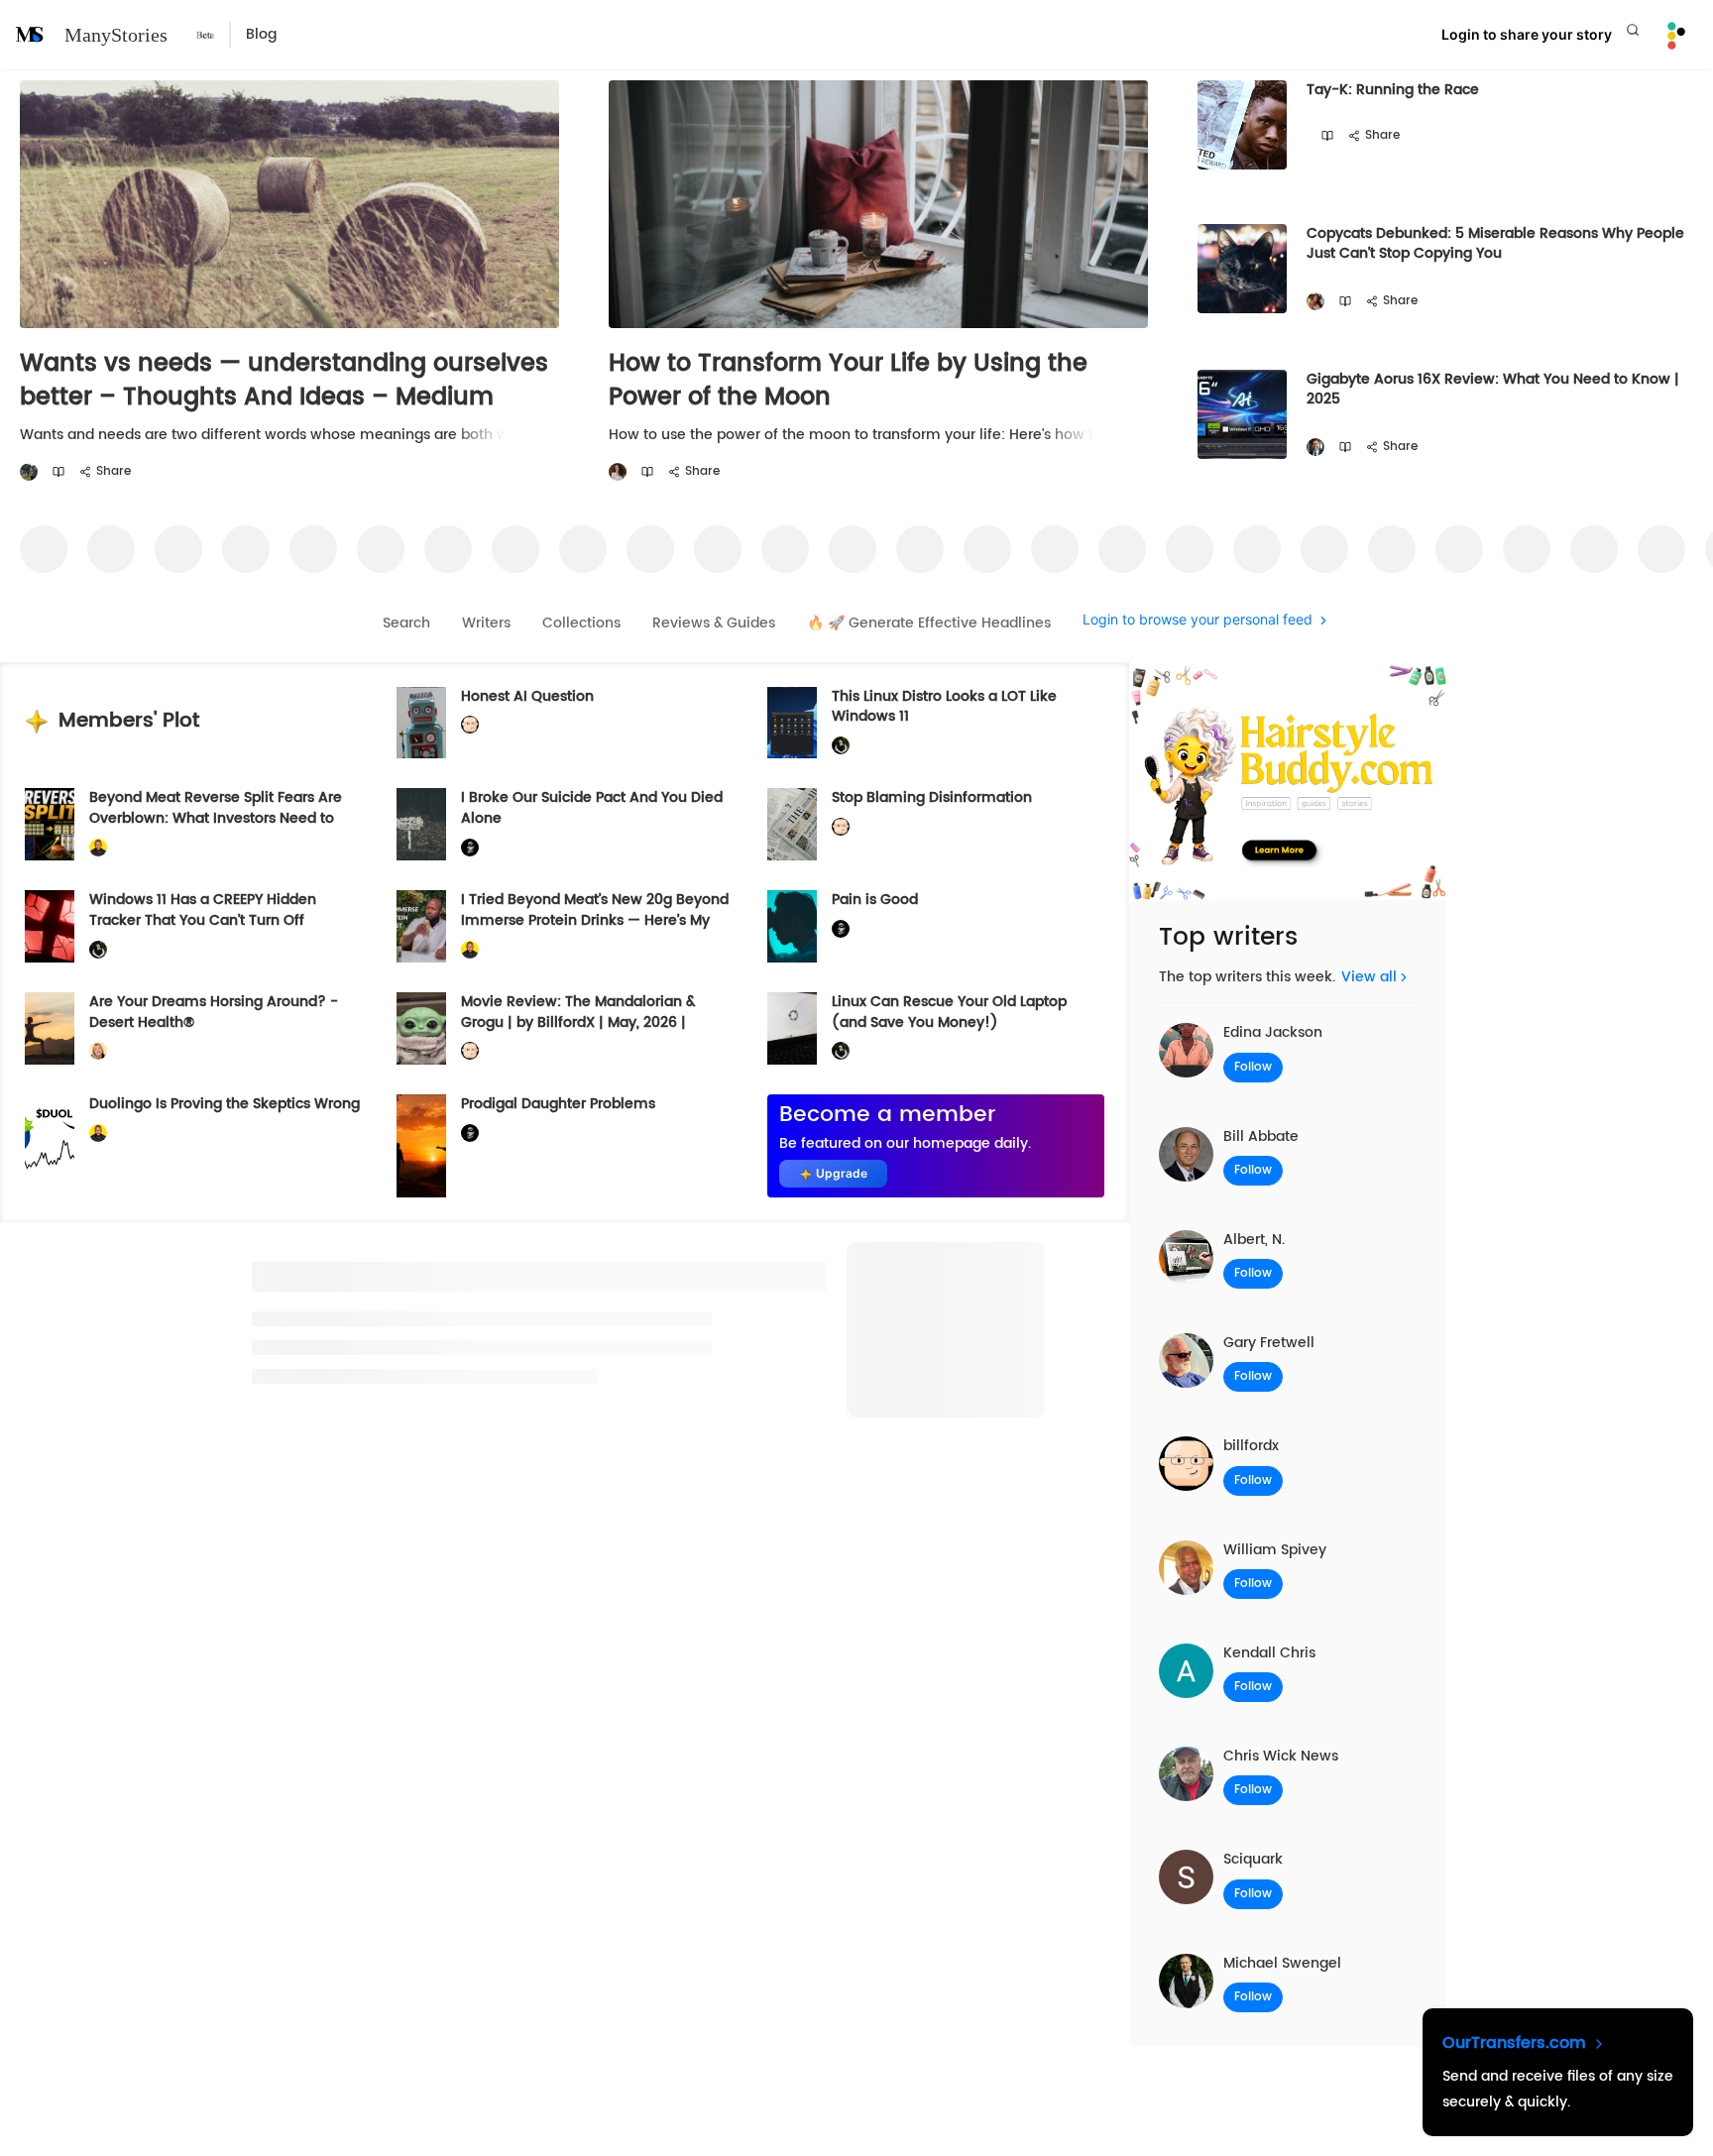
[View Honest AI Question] (421, 723)
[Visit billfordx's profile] (470, 725)
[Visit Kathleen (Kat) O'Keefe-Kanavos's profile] (98, 1051)
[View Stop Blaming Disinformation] (792, 824)
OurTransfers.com (1517, 2043)
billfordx (1251, 1446)
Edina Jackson (1273, 1032)
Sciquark (1253, 1859)
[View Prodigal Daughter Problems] (421, 1146)
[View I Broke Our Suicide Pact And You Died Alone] (421, 824)
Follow (1253, 1067)
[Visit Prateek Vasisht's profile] (29, 472)
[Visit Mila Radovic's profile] (1315, 302)
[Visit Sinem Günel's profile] (618, 472)
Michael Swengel (1282, 1963)
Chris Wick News (1281, 1756)
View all (1369, 977)
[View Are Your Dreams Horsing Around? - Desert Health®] (50, 1028)
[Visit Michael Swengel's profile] (841, 746)
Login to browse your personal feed (1198, 620)
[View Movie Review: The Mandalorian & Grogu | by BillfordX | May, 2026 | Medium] (421, 1028)
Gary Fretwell (1269, 1343)
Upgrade (842, 1173)
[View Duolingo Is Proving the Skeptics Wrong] (50, 1146)
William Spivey (1275, 1550)
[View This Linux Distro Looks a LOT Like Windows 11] (792, 723)
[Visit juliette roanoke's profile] (470, 848)
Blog (261, 34)
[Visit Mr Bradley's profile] (1315, 448)
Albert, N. (1254, 1240)
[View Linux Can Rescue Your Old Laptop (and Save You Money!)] (792, 1028)
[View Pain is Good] (792, 926)
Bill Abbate (1261, 1136)
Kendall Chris (1269, 1653)
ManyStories (116, 35)
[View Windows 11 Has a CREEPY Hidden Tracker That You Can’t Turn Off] (50, 926)
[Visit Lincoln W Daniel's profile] (98, 848)
